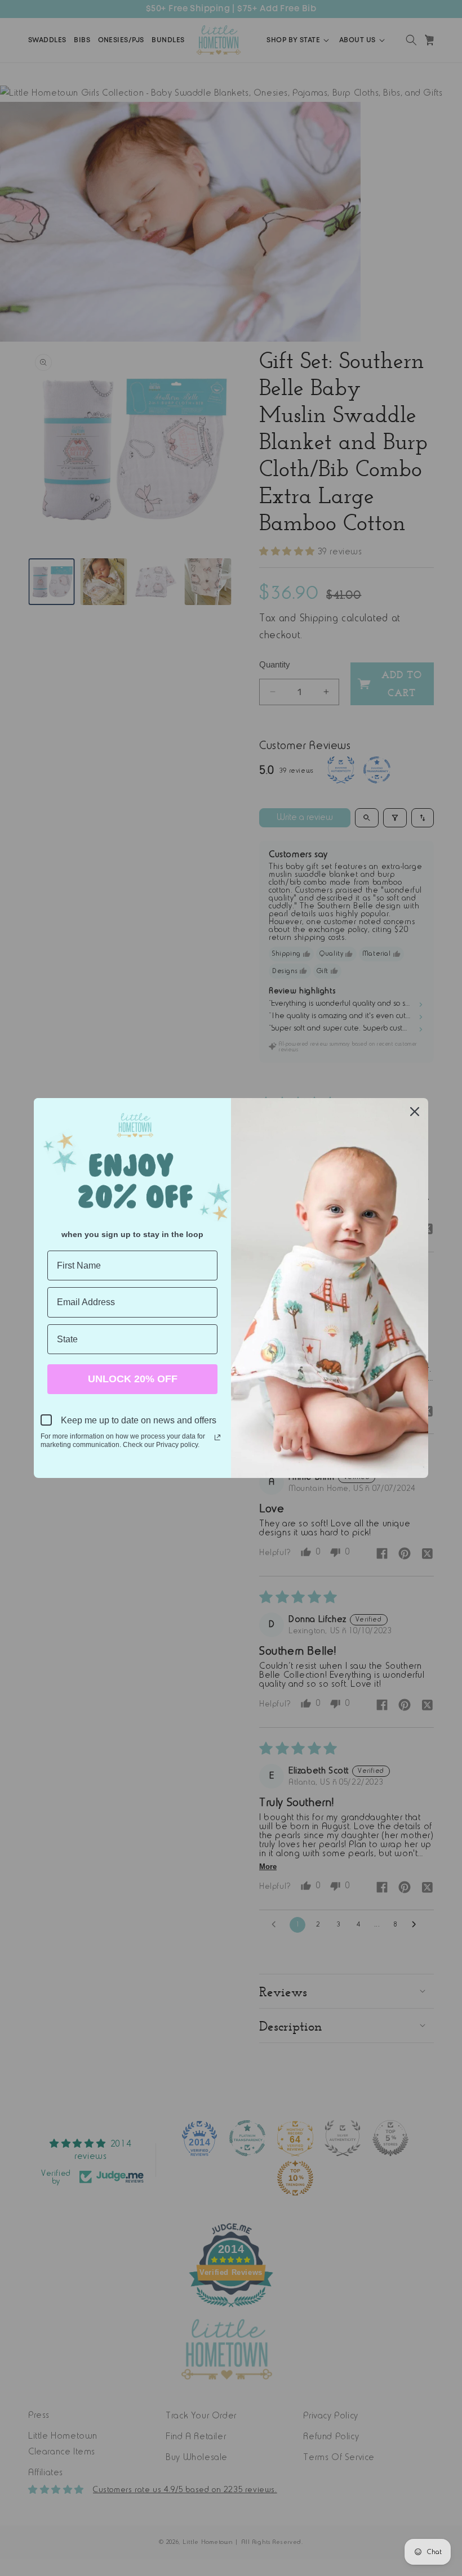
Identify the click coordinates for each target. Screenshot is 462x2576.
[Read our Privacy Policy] (217, 1437)
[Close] (415, 1112)
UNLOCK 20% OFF (133, 1379)
